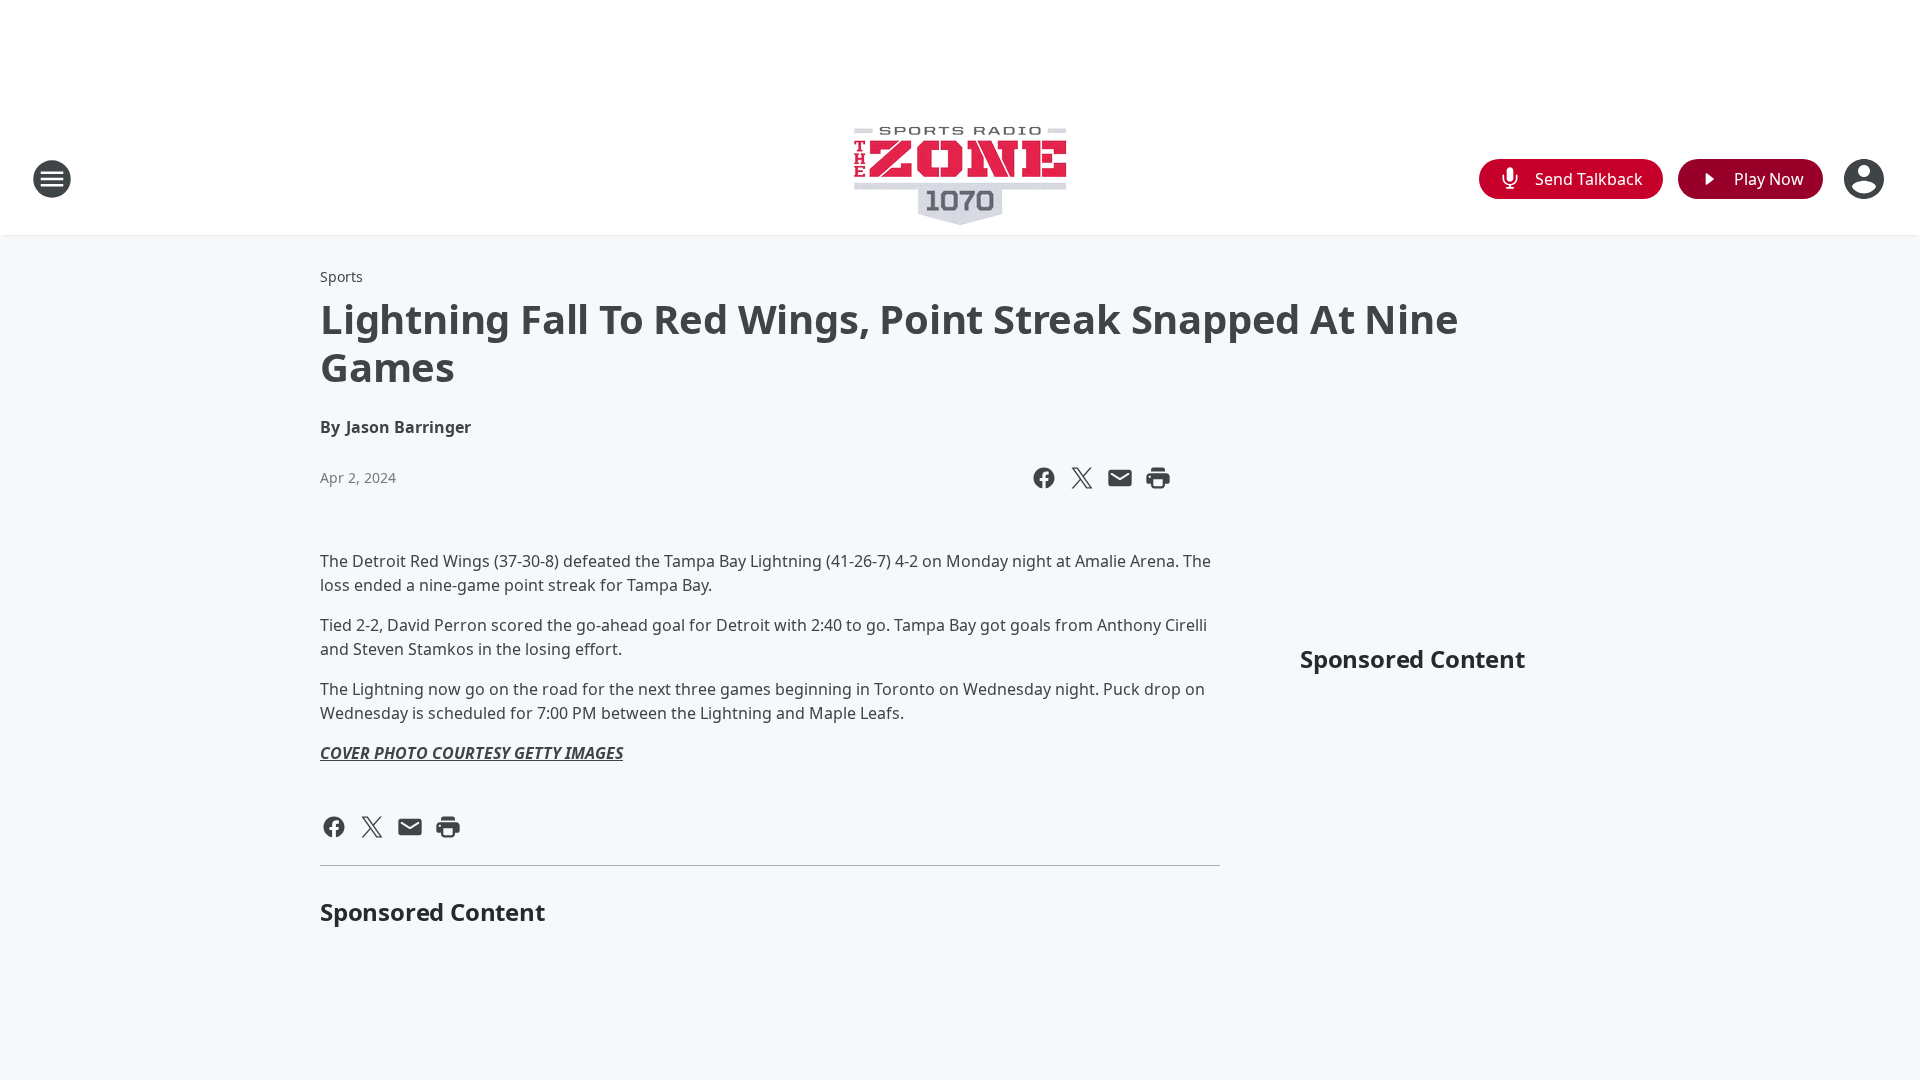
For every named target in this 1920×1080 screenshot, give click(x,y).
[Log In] (1866, 179)
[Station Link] (960, 178)
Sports (341, 276)
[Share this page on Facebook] (1044, 478)
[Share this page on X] (1082, 478)
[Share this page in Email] (1120, 478)
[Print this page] (1158, 478)
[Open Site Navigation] (52, 179)
